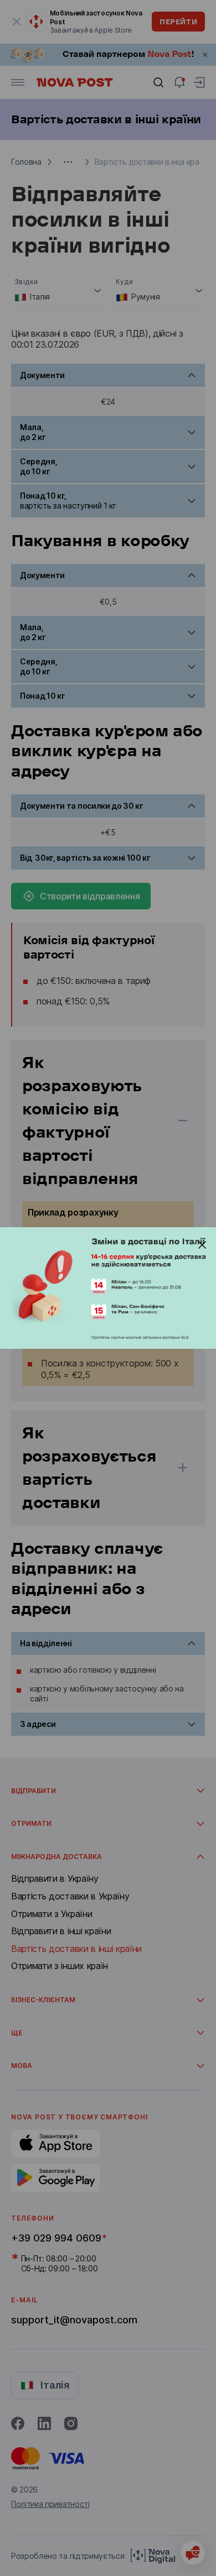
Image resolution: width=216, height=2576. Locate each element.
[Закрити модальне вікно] (202, 1245)
